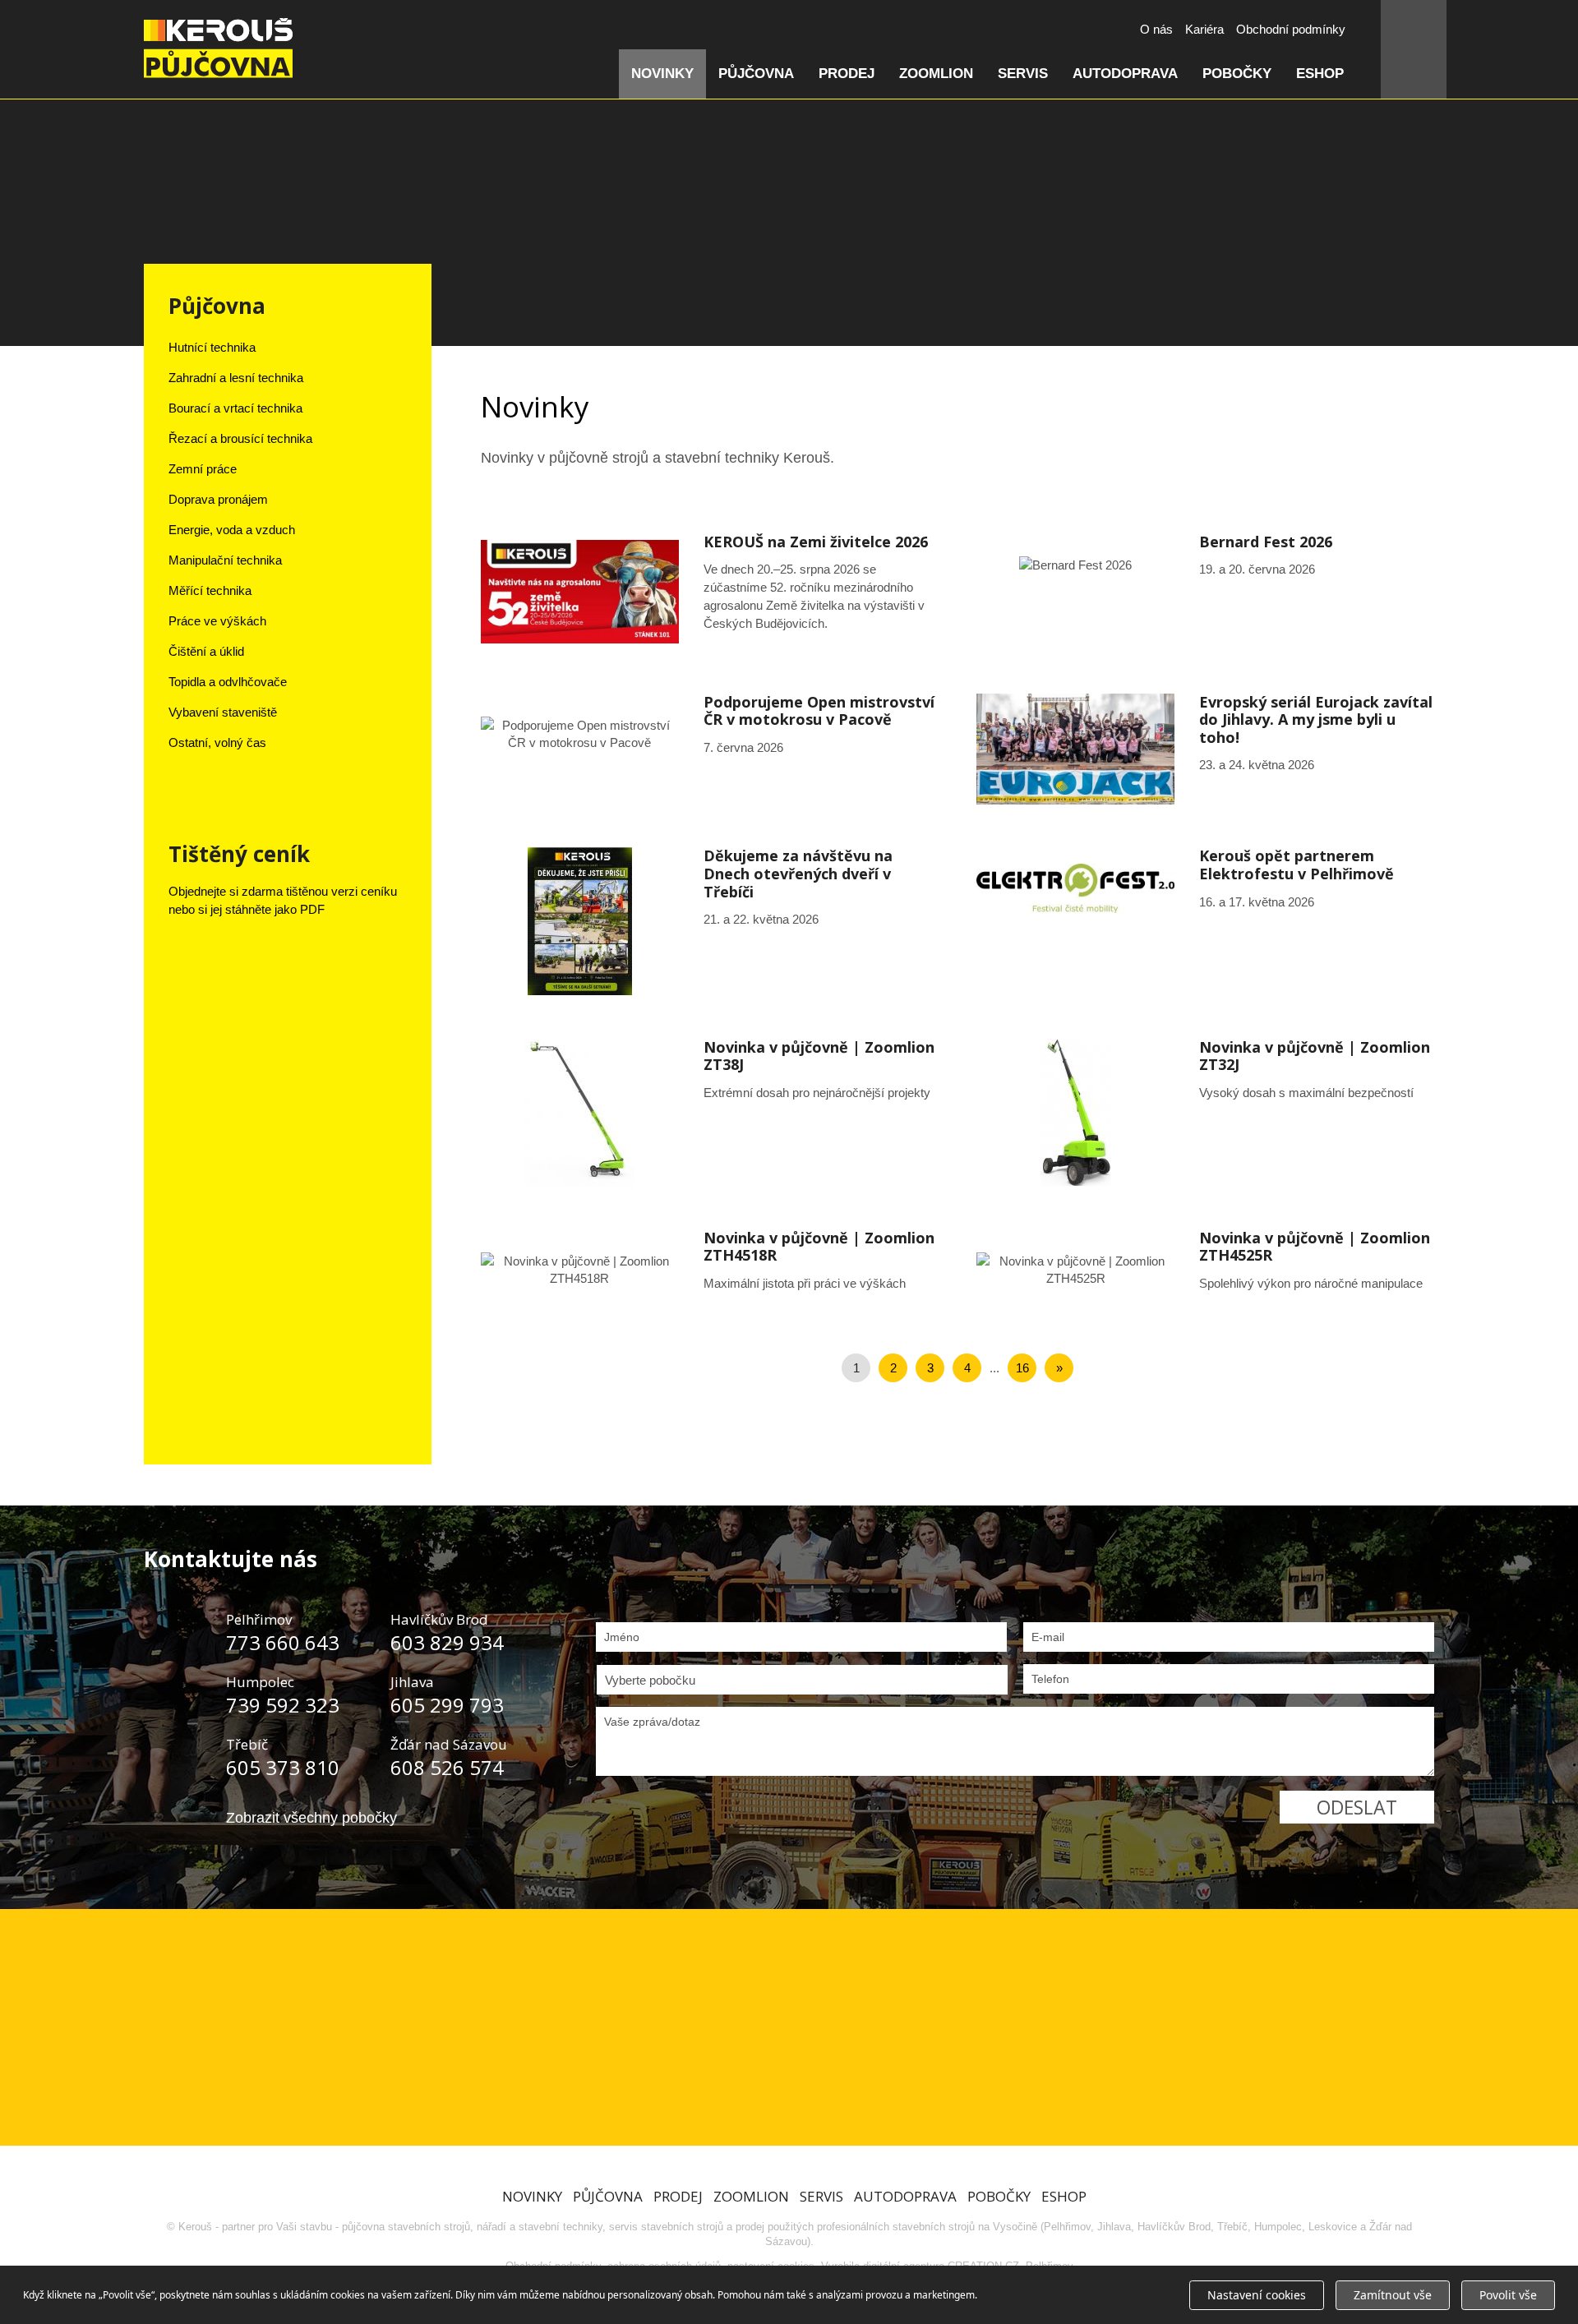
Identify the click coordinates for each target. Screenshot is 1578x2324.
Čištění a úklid (206, 651)
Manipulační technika (225, 560)
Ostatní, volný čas (217, 742)
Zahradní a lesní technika (236, 378)
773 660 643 (283, 1642)
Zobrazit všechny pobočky (311, 1818)
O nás (1156, 29)
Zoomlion (936, 74)
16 (1022, 1368)
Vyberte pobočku (650, 1680)
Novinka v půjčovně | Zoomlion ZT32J (1205, 1113)
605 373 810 (283, 1767)
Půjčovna (756, 74)
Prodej (847, 74)
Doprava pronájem (218, 499)
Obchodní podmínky (1291, 29)
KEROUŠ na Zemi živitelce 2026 (710, 592)
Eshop (1320, 74)
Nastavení (1257, 2295)
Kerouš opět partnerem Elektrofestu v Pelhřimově (1205, 888)
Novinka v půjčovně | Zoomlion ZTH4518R (710, 1270)
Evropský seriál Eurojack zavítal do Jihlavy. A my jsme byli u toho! (1205, 749)
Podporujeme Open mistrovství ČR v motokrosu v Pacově (710, 734)
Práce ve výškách (217, 621)
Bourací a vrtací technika (235, 408)
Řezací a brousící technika (240, 438)
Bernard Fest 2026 (1205, 565)
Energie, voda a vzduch (232, 530)
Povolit (1508, 2295)
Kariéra (1204, 29)
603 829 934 (447, 1642)
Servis (1023, 74)
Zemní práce (203, 469)
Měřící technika (210, 590)
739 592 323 (283, 1705)
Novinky (662, 74)
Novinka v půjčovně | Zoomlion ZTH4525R (1205, 1270)
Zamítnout (1393, 2295)
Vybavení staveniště (223, 712)
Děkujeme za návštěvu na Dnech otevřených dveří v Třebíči (710, 921)
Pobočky (1237, 74)
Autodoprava (1125, 74)
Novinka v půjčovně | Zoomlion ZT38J (710, 1113)
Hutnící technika (212, 347)
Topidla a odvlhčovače (228, 682)
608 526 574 (447, 1767)
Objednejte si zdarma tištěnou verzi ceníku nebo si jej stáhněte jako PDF (283, 900)
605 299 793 (447, 1705)
